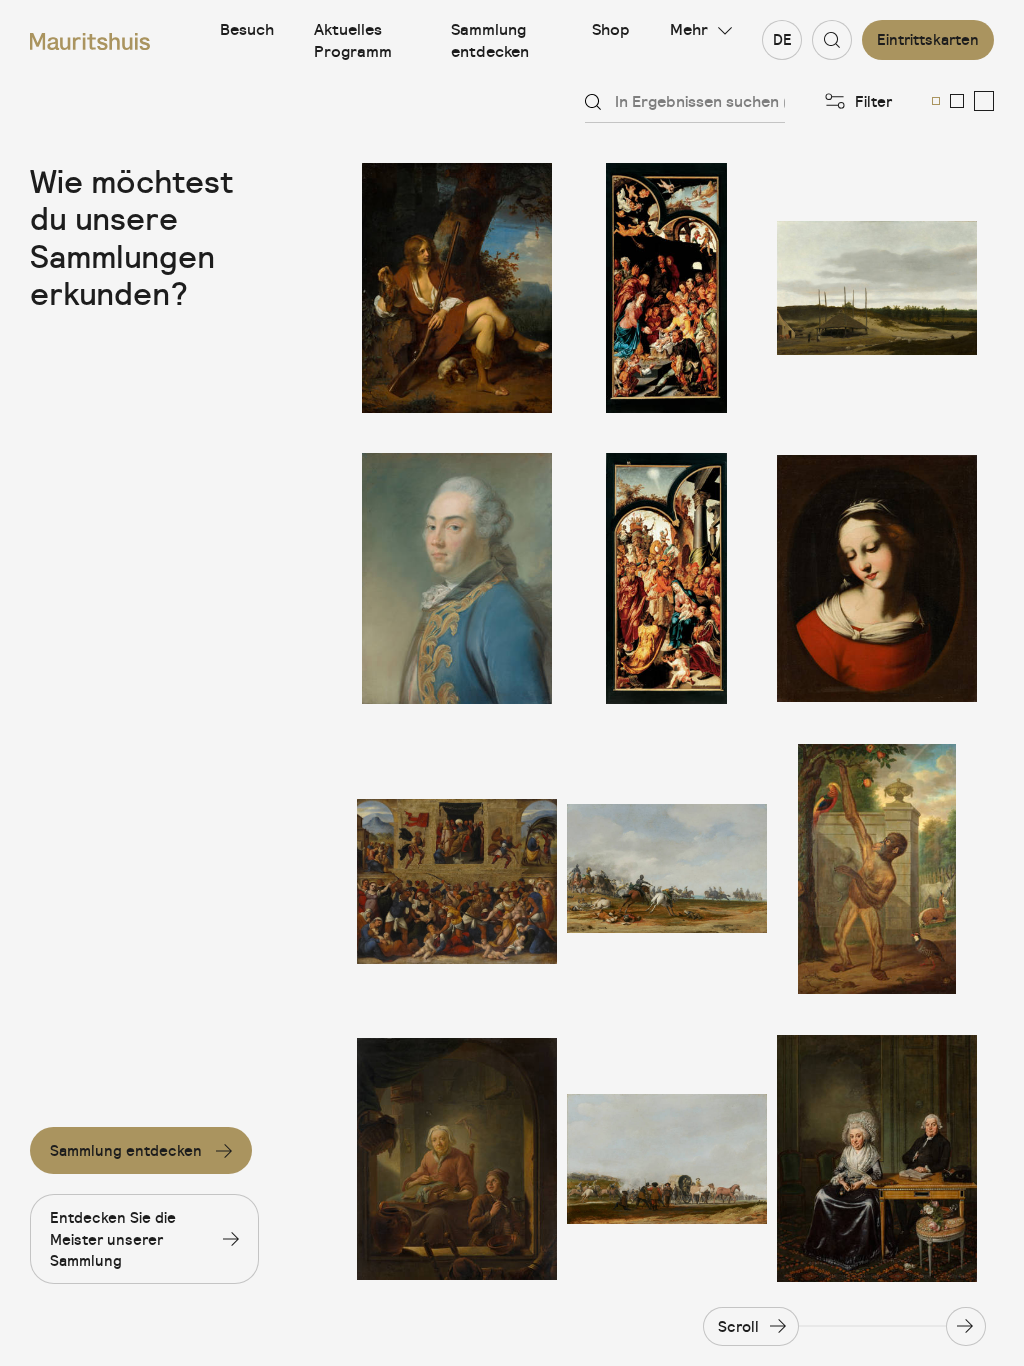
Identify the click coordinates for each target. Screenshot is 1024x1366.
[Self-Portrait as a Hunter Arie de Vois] (457, 288)
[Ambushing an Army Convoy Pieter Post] (667, 1159)
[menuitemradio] (936, 101)
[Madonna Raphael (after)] (877, 578)
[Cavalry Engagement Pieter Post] (667, 869)
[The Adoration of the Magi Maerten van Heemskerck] (667, 578)
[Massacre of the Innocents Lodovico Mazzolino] (457, 869)
